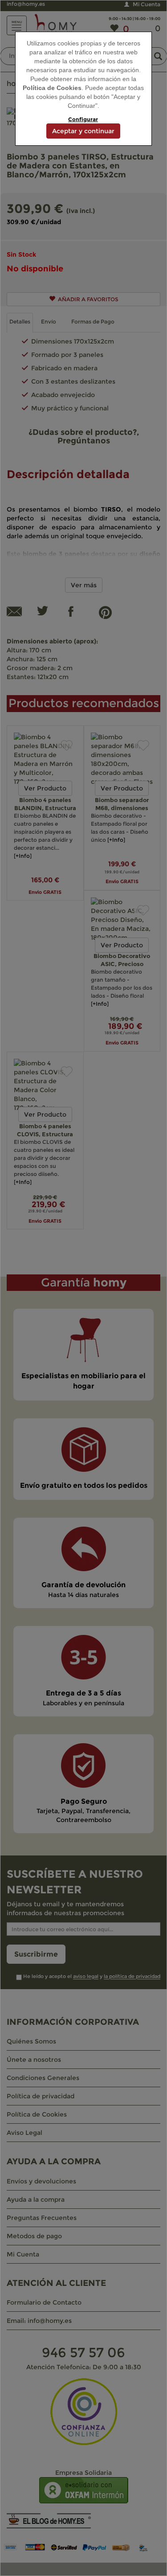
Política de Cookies (52, 88)
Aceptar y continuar (83, 131)
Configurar (83, 119)
